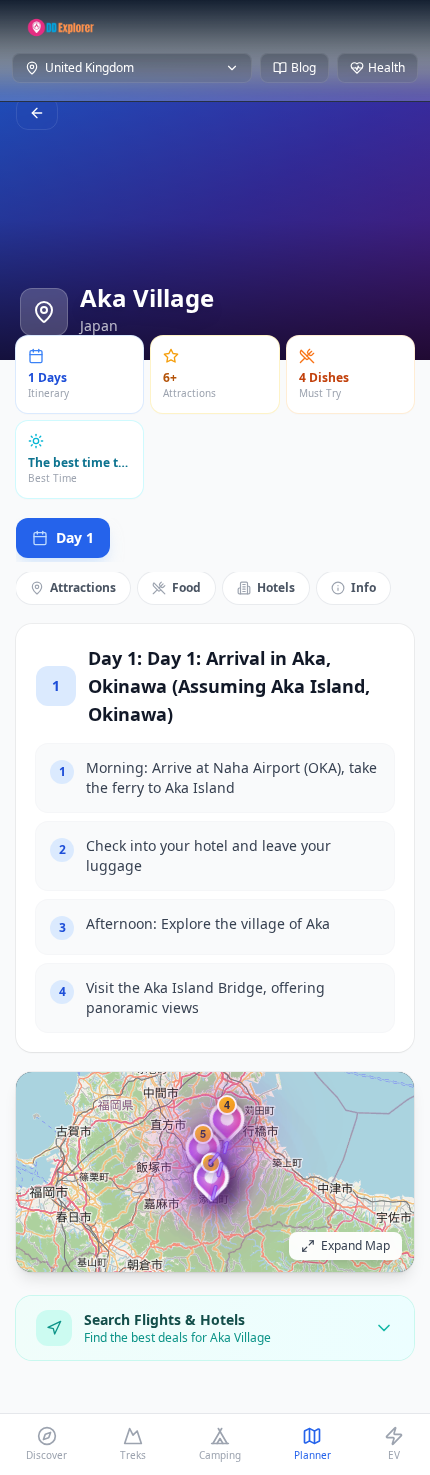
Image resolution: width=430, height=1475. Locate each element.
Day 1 (75, 537)
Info (363, 587)
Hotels (276, 587)
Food (186, 587)
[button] (227, 1127)
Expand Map (355, 1245)
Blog (303, 67)
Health (386, 67)
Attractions (83, 587)
